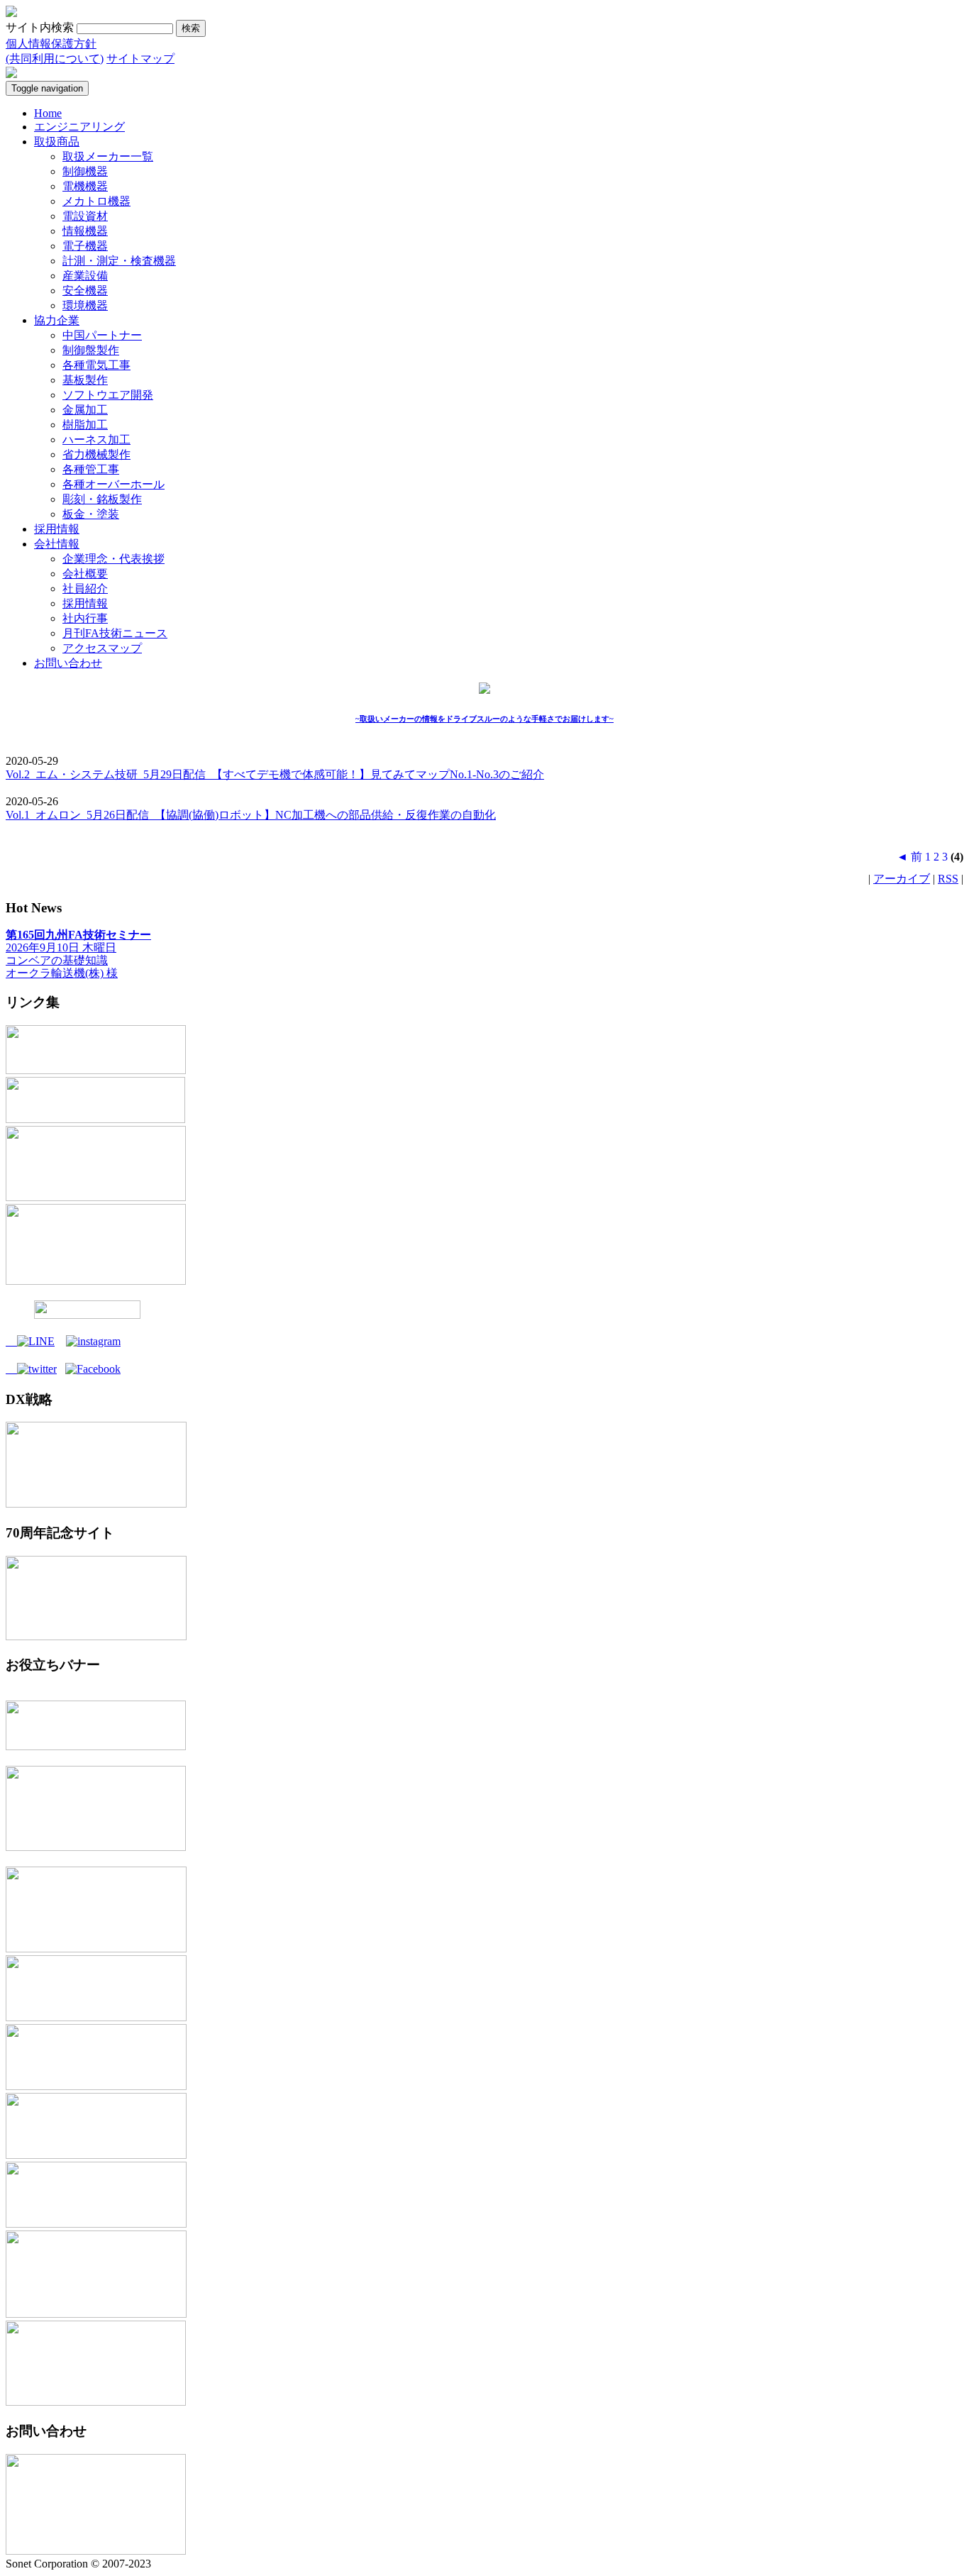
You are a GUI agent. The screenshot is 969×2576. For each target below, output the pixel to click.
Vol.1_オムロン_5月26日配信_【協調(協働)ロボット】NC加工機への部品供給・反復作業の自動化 (251, 815)
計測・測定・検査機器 (119, 261)
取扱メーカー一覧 (108, 156)
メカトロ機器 (96, 201)
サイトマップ (140, 59)
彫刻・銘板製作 (102, 499)
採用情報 (57, 529)
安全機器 (85, 291)
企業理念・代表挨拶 (113, 559)
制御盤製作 (91, 350)
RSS (948, 879)
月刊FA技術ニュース (115, 633)
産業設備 (85, 276)
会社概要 (85, 574)
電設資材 (85, 216)
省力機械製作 (96, 454)
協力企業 (57, 320)
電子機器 (85, 246)
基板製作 (85, 380)
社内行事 (85, 618)
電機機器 (85, 186)
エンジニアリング (79, 127)
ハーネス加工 (96, 440)
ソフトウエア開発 (108, 395)
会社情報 (57, 544)
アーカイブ (902, 879)
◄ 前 (909, 857)
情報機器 (85, 231)
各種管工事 (91, 469)
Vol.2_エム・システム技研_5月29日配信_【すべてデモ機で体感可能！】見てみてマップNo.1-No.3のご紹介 (275, 774)
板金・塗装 (91, 514)
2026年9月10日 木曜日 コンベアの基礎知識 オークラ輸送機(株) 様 (78, 954)
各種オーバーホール (113, 484)
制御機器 (85, 171)
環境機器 (85, 305)
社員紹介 (85, 588)
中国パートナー (102, 335)
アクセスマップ (102, 648)
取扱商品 (57, 142)
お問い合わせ (68, 663)
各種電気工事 (96, 365)
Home (48, 113)
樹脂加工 (85, 425)
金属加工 (85, 410)
